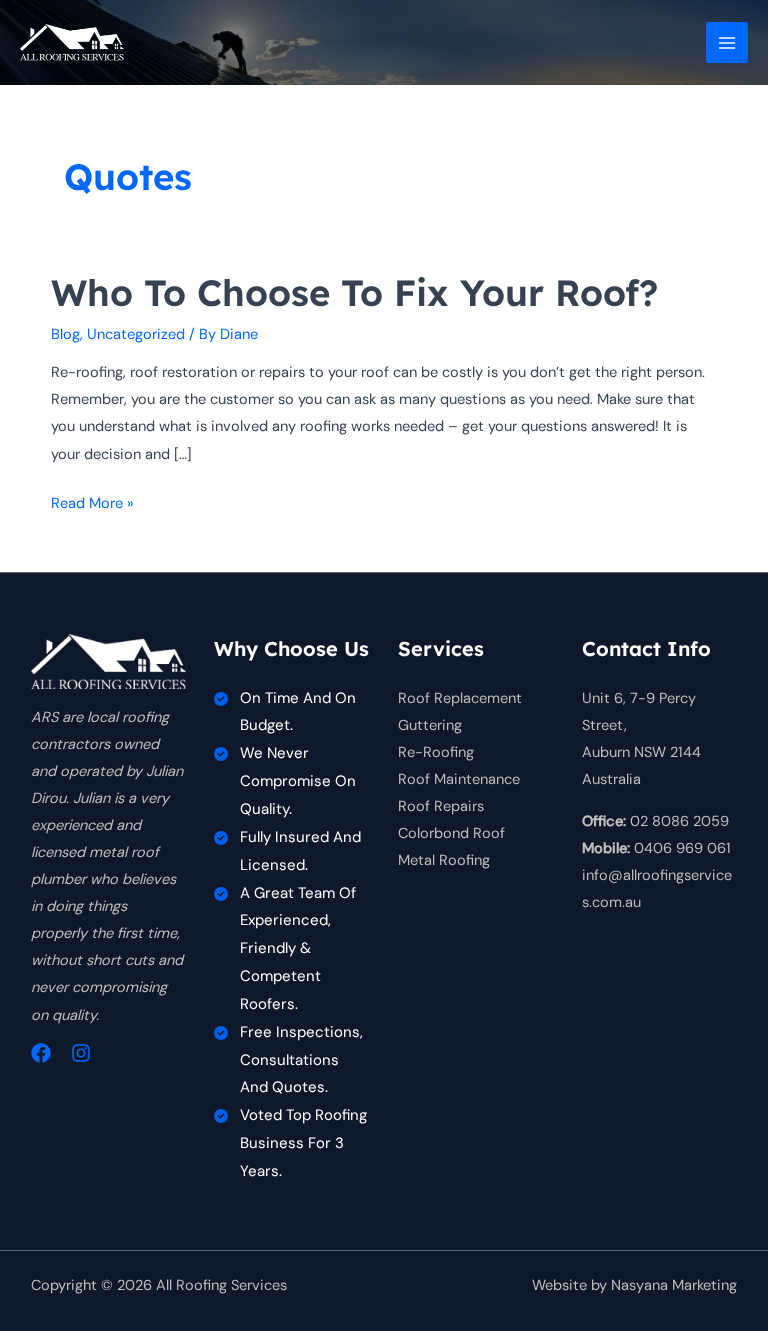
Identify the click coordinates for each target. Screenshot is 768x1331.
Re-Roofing (436, 752)
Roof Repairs (441, 806)
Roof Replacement (460, 698)
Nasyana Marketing (674, 1285)
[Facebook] (41, 1053)
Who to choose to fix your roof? (354, 292)
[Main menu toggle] (727, 43)
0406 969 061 (682, 848)
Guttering (430, 725)
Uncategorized (136, 334)
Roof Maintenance (459, 779)
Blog (65, 334)
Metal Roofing (444, 860)
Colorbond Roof (451, 833)
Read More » (92, 505)
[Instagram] (81, 1053)
